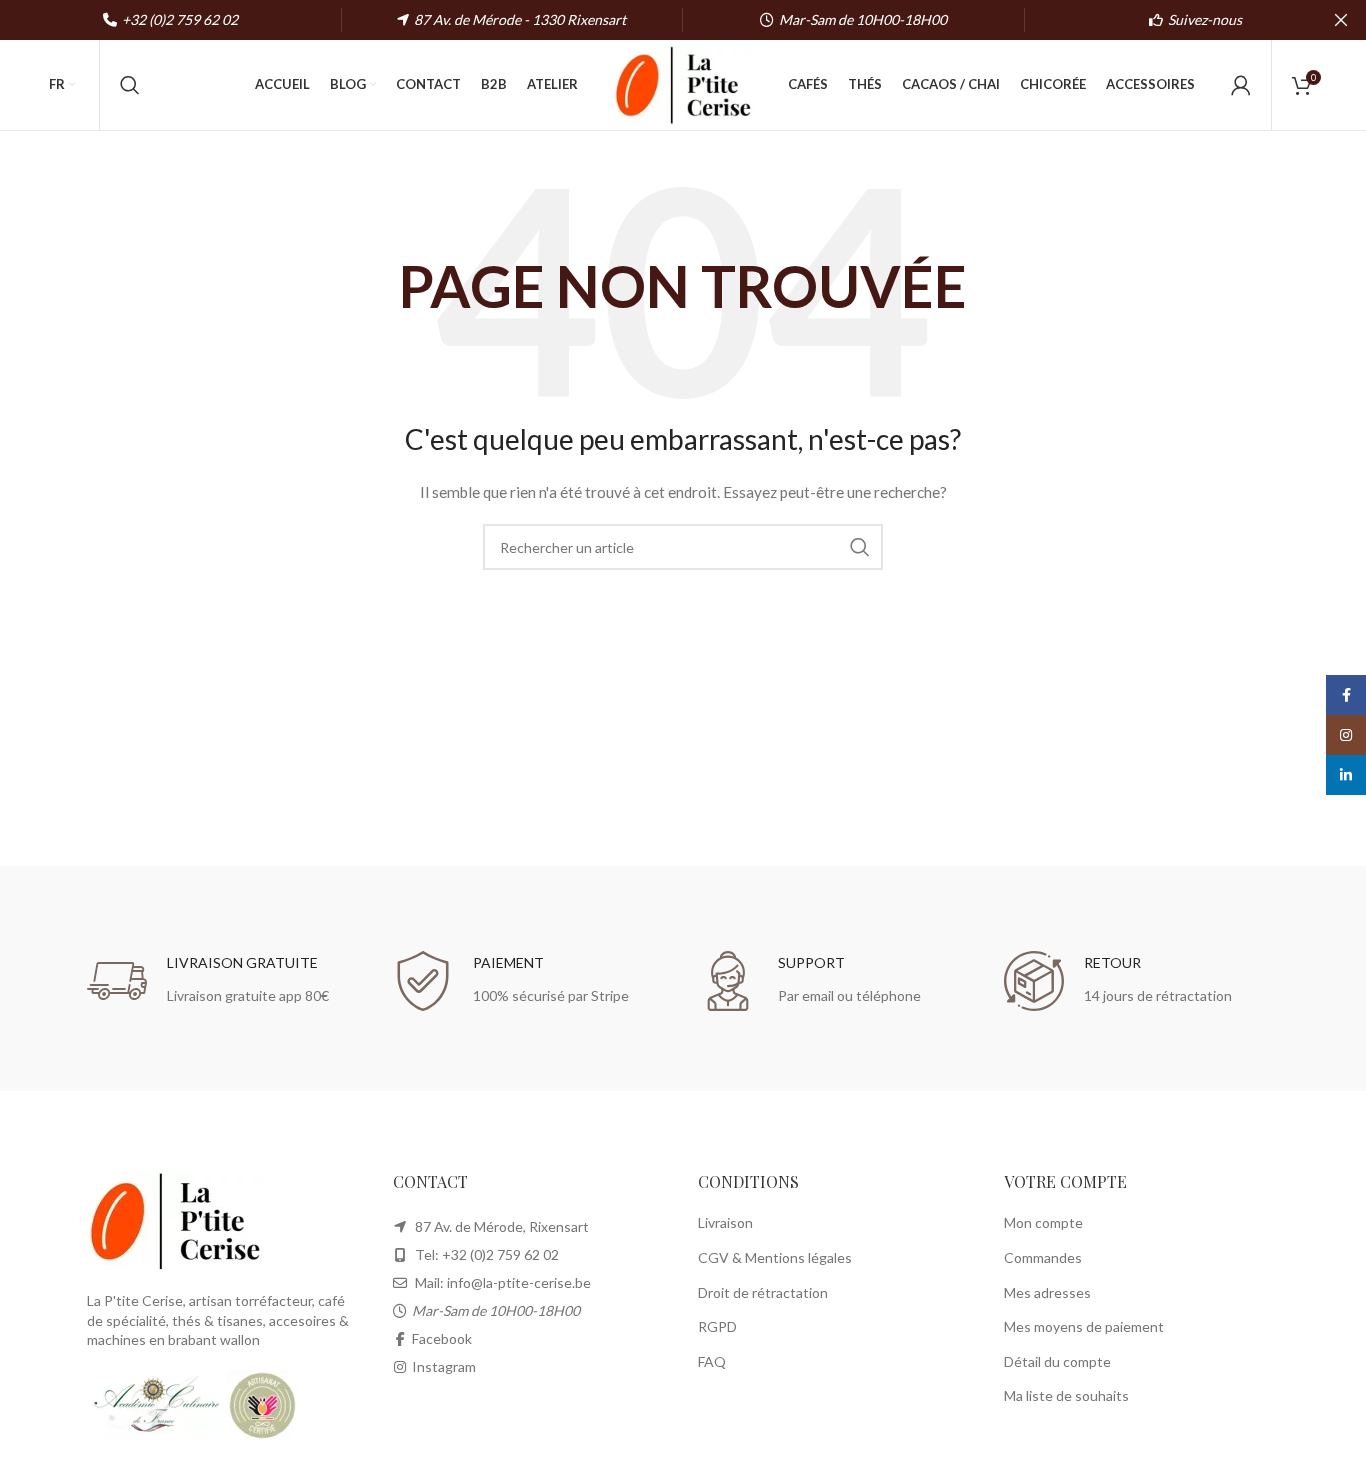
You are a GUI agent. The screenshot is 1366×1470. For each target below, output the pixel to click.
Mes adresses (1047, 1292)
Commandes (1043, 1257)
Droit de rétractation (763, 1292)
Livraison (725, 1222)
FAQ (712, 1361)
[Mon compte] (1241, 85)
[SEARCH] (860, 547)
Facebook (442, 1338)
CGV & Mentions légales (775, 1257)
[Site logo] (683, 83)
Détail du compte (1057, 1361)
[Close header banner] (1341, 20)
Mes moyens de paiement (1084, 1326)
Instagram (444, 1366)
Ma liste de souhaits (1066, 1395)
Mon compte (1043, 1222)
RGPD (717, 1326)
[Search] (130, 85)
